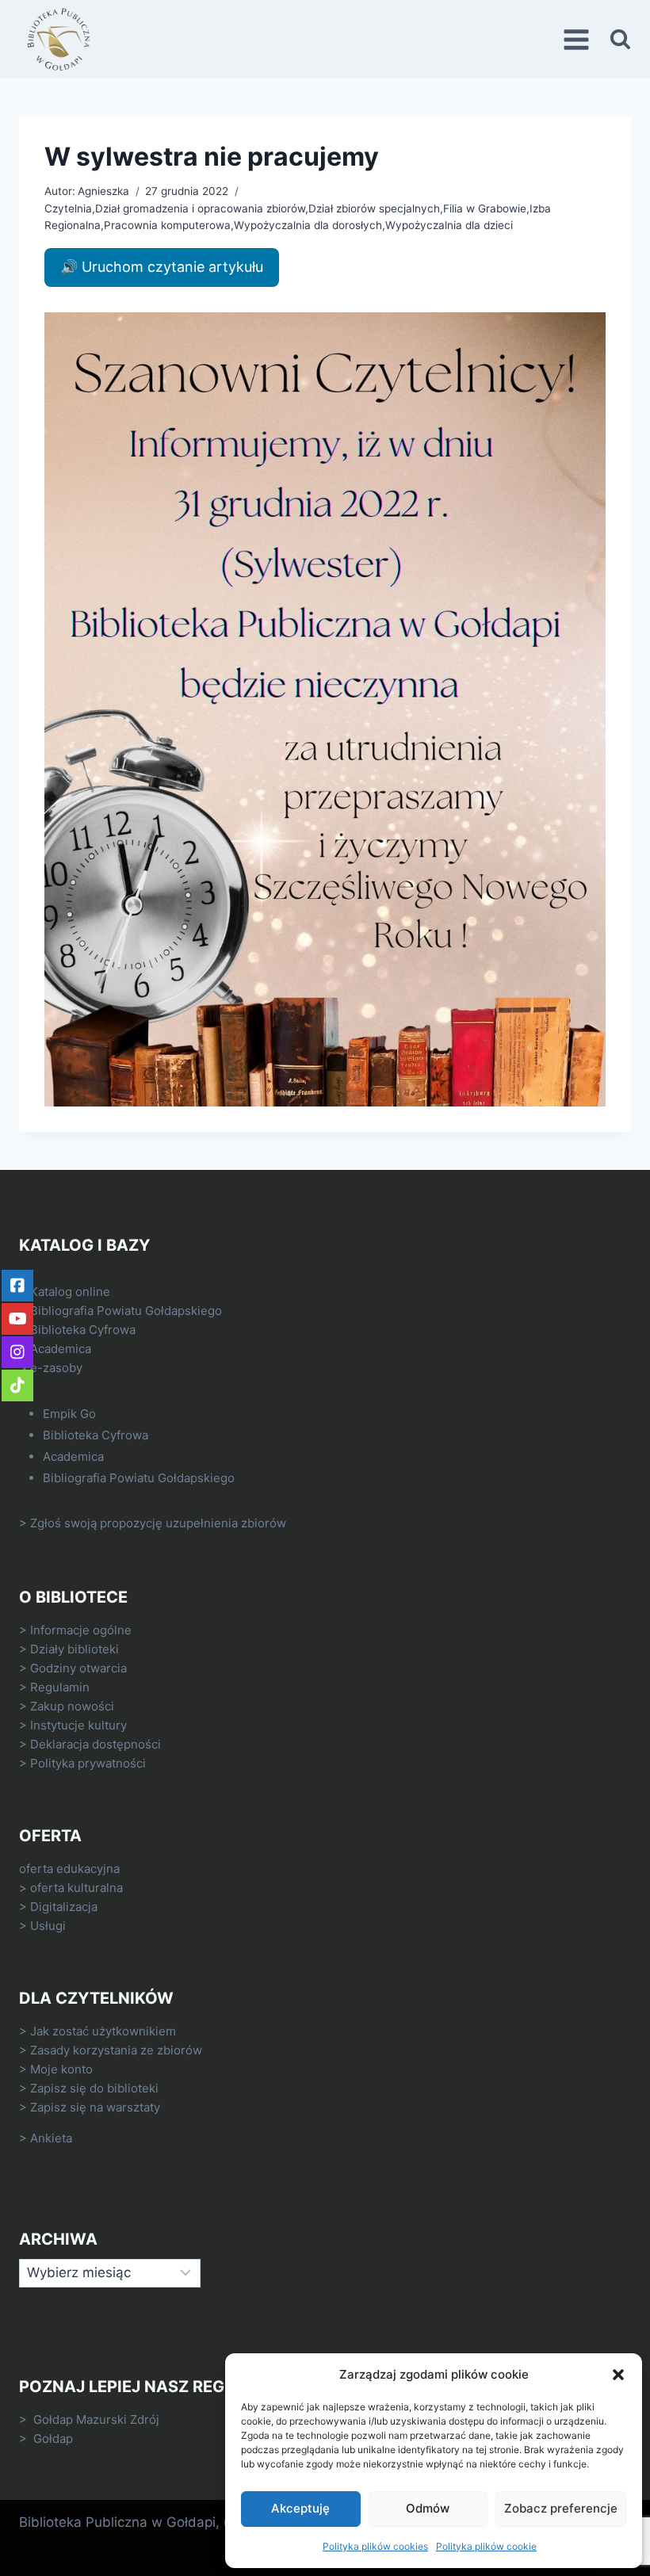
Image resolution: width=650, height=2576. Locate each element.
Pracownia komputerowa (167, 225)
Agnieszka (103, 191)
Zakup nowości (72, 1706)
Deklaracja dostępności (96, 1744)
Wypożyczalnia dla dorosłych (308, 225)
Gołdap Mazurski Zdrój (96, 2419)
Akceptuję (300, 2508)
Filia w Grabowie (485, 208)
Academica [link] (61, 1349)
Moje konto (61, 2069)
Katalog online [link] (70, 1292)
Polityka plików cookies (375, 2546)
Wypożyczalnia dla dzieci (449, 225)
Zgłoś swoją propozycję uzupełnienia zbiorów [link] (158, 1523)
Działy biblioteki (75, 1649)
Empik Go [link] (69, 1414)
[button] (618, 2375)
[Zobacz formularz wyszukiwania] (620, 39)
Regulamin (60, 1687)
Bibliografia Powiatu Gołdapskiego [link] (126, 1311)
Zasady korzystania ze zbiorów (116, 2050)
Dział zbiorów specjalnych (374, 208)
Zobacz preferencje (561, 2508)
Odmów (428, 2508)
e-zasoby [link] (56, 1368)
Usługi (48, 1926)
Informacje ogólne (81, 1630)
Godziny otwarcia (78, 1668)
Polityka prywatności (88, 1763)
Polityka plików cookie (486, 2546)
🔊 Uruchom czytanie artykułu (162, 267)
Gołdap (53, 2438)
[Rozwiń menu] (579, 39)
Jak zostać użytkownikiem (103, 2031)
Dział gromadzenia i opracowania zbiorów (200, 208)
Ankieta (51, 2138)
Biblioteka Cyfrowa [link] (83, 1330)
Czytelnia (68, 208)
